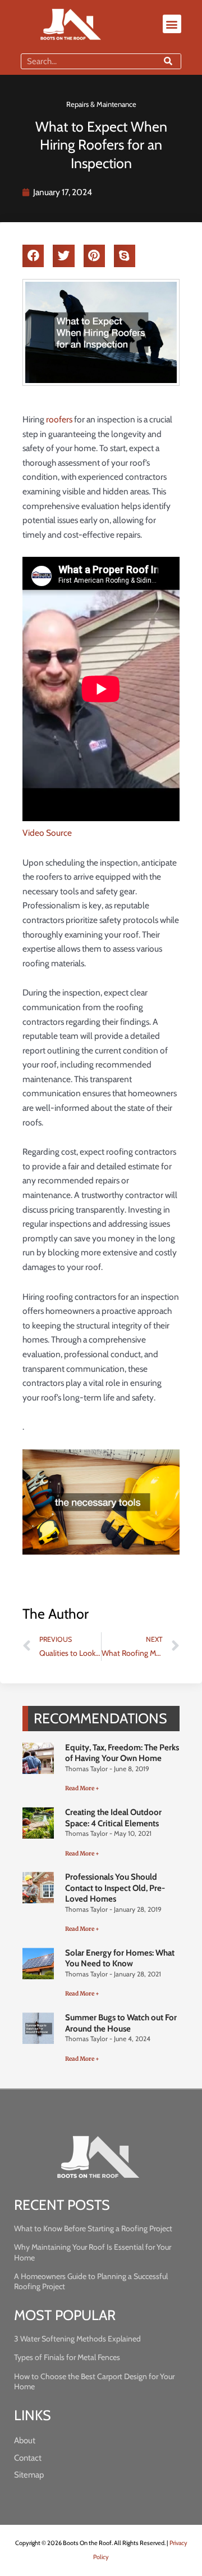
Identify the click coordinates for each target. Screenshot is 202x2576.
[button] (172, 24)
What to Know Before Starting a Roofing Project (93, 2228)
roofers (59, 419)
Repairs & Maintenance (101, 104)
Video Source (47, 833)
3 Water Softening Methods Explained (77, 2339)
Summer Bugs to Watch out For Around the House (121, 2023)
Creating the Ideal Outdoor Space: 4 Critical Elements (113, 1818)
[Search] (168, 61)
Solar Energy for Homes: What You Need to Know (120, 1958)
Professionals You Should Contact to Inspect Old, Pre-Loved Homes (115, 1888)
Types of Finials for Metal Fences (67, 2357)
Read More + (82, 1788)
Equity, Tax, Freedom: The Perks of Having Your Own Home (122, 1753)
